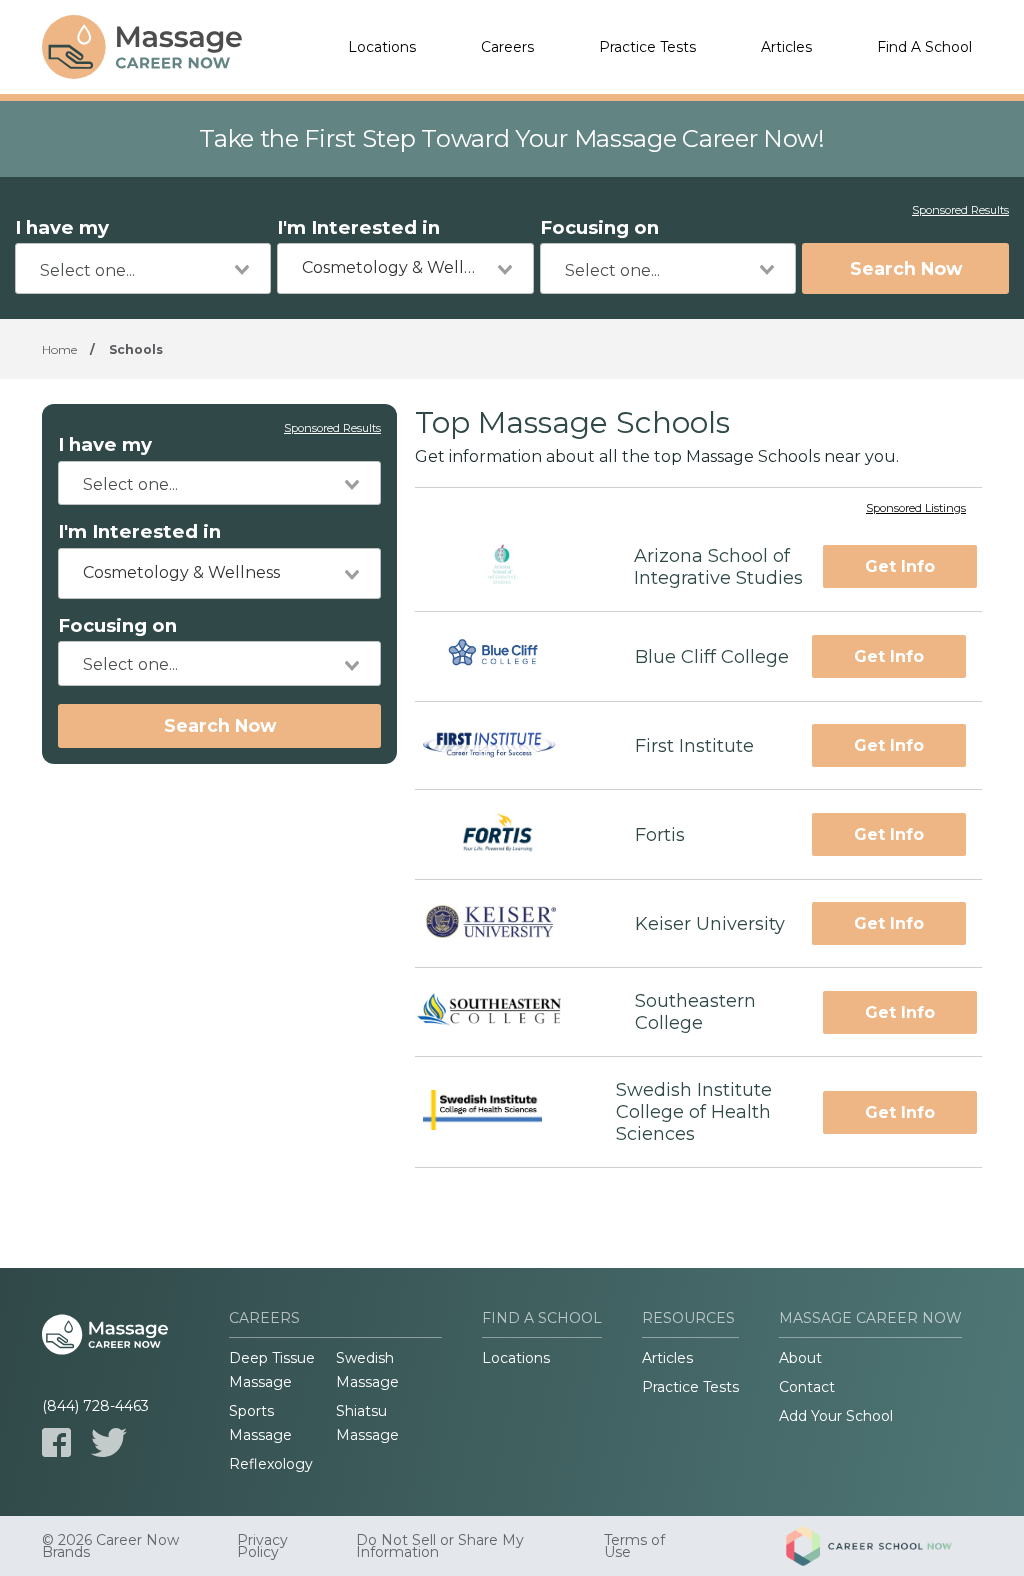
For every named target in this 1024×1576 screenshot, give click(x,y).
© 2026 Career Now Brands (110, 1546)
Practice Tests (647, 47)
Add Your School (836, 1416)
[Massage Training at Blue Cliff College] (506, 656)
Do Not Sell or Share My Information (440, 1546)
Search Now (906, 268)
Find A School (924, 47)
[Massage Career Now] (142, 47)
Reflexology (271, 1464)
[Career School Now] (884, 1546)
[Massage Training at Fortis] (507, 834)
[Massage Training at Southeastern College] (507, 1012)
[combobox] (143, 268)
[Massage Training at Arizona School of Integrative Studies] (507, 566)
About (800, 1358)
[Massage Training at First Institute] (507, 746)
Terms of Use (634, 1546)
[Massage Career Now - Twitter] (109, 1442)
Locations (382, 47)
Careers (507, 47)
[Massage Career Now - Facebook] (56, 1442)
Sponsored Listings (916, 509)
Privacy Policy (262, 1546)
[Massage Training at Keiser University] (507, 924)
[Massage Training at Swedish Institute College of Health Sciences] (497, 1112)
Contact (807, 1387)
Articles (786, 47)
